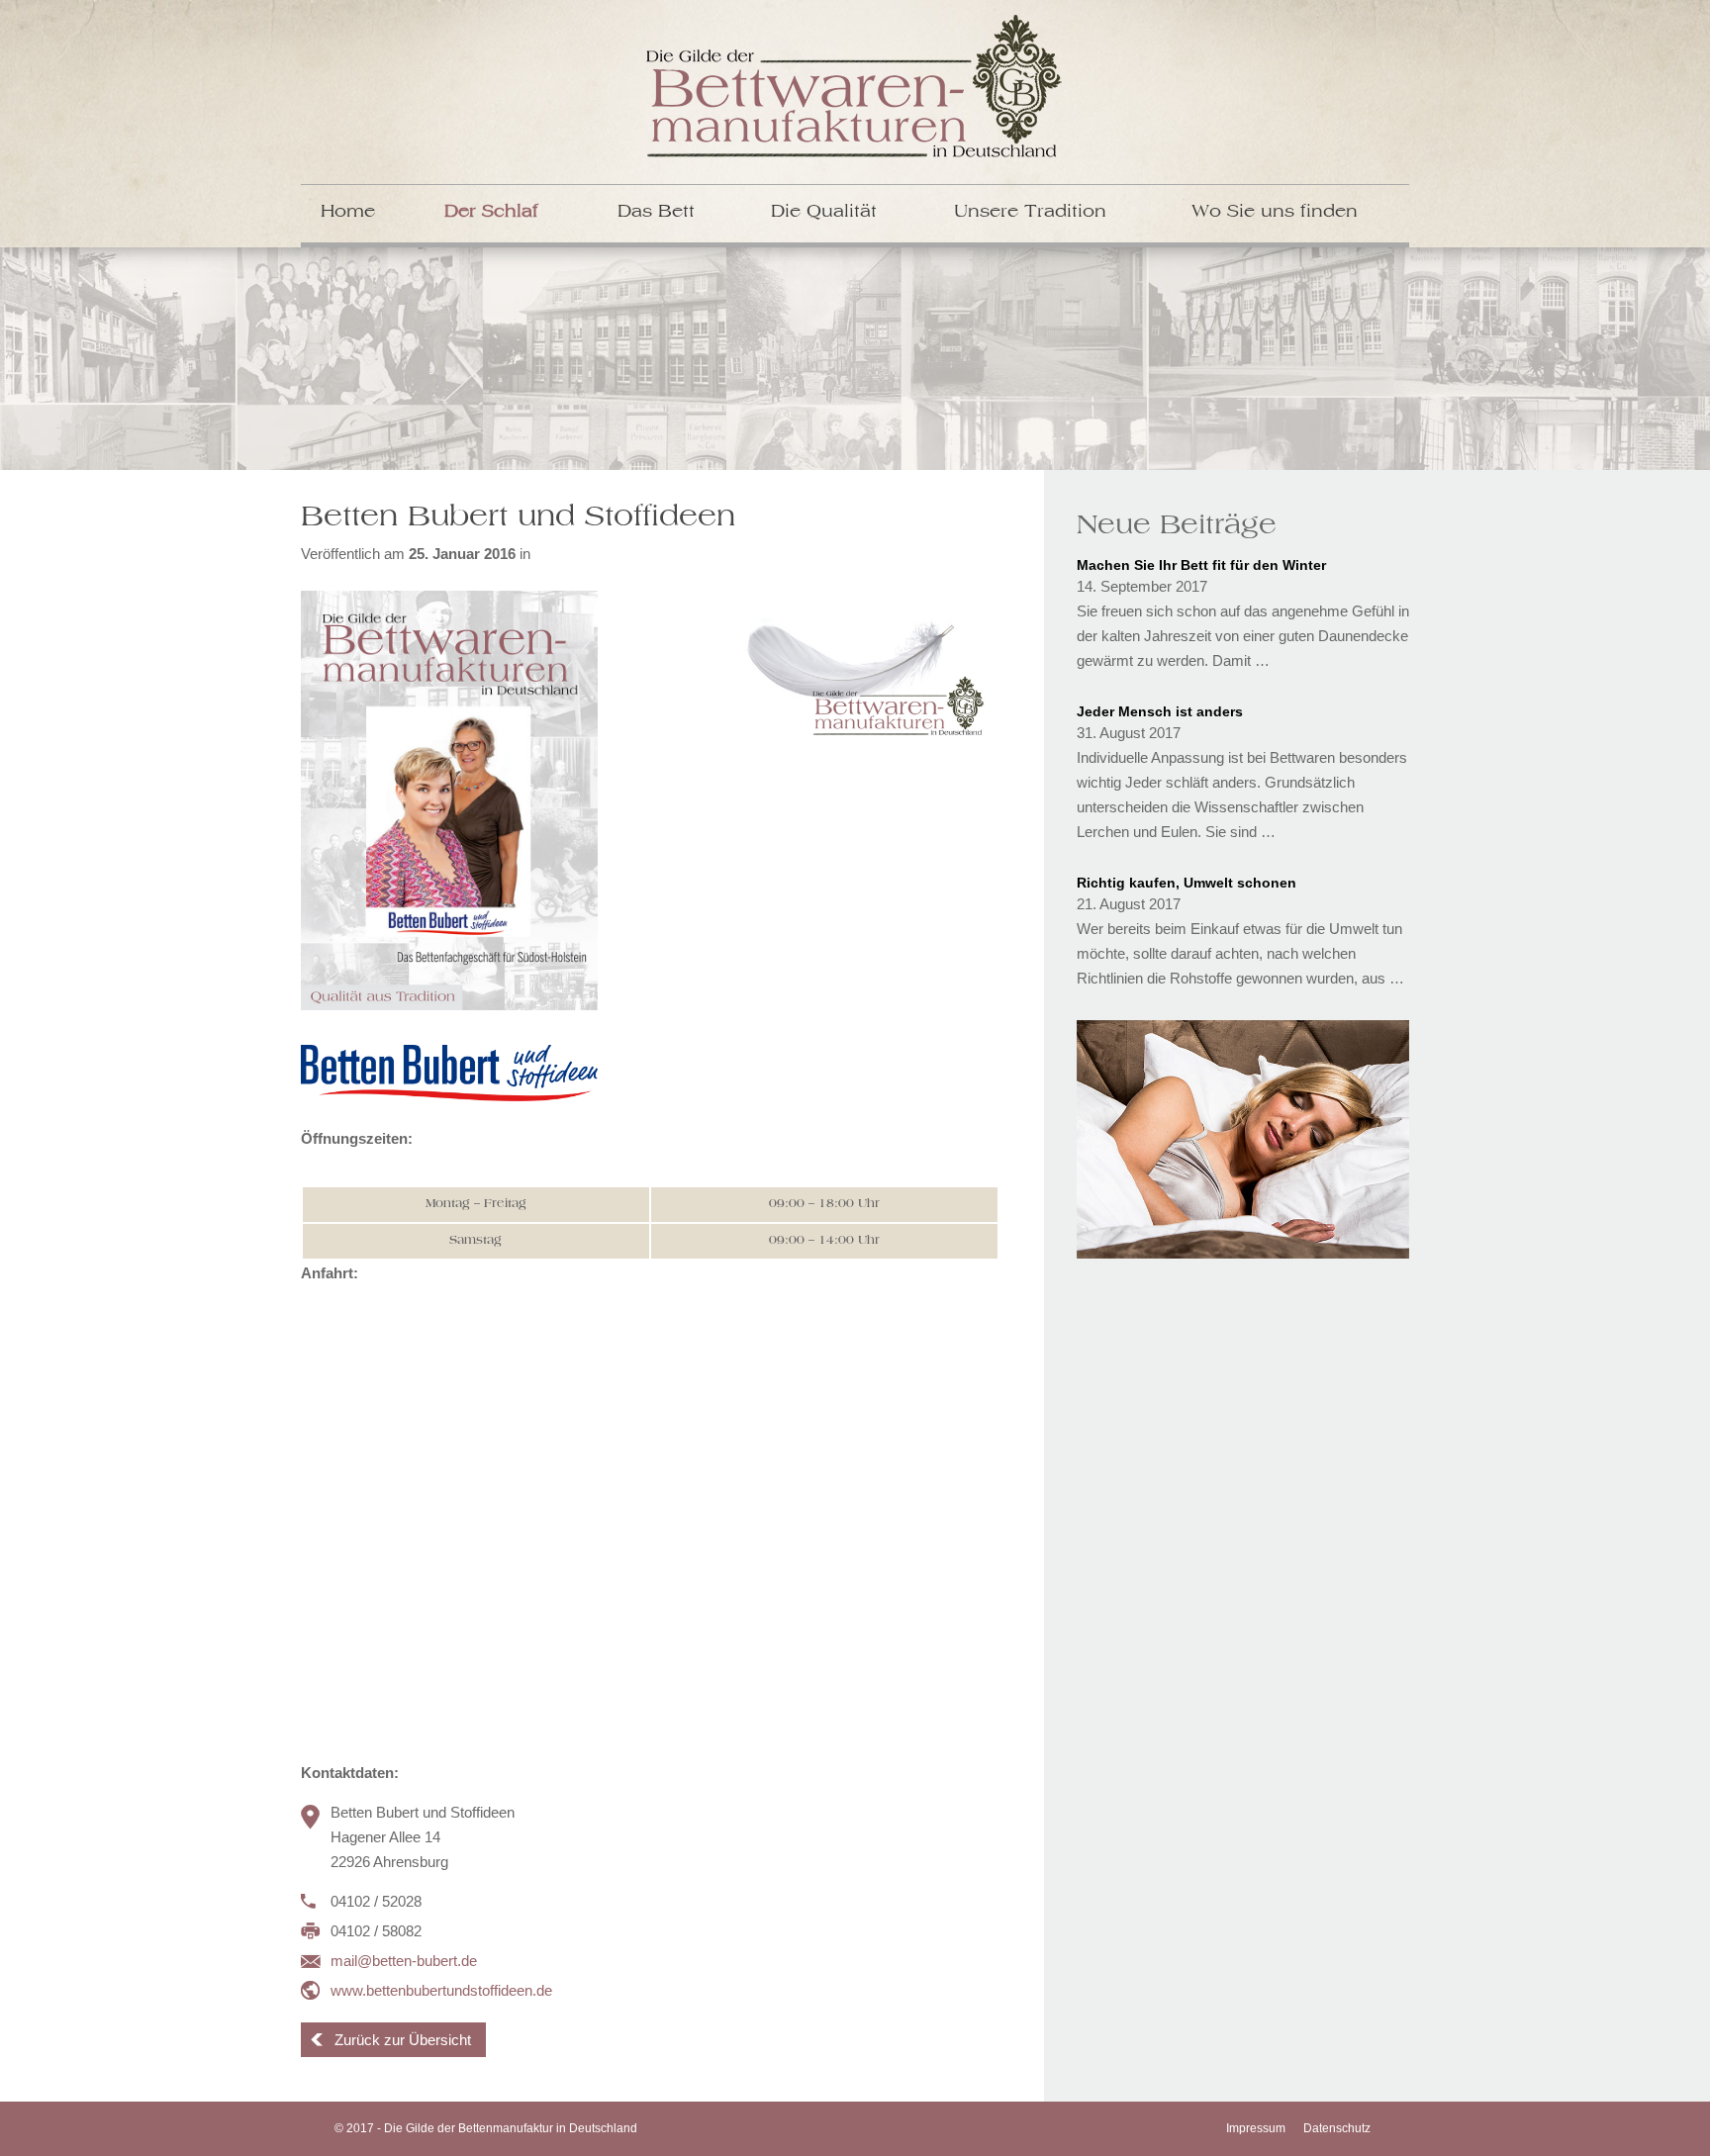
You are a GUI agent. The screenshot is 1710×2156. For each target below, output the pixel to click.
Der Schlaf (491, 212)
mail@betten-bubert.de (404, 1961)
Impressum (1256, 2128)
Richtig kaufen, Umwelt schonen (1187, 883)
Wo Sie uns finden (1275, 212)
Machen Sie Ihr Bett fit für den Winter (1201, 565)
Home (348, 212)
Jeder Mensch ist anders (1160, 711)
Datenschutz (1337, 2128)
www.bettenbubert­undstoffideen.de (441, 1990)
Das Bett (656, 212)
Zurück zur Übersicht (403, 2040)
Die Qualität (824, 212)
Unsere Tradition (1030, 212)
